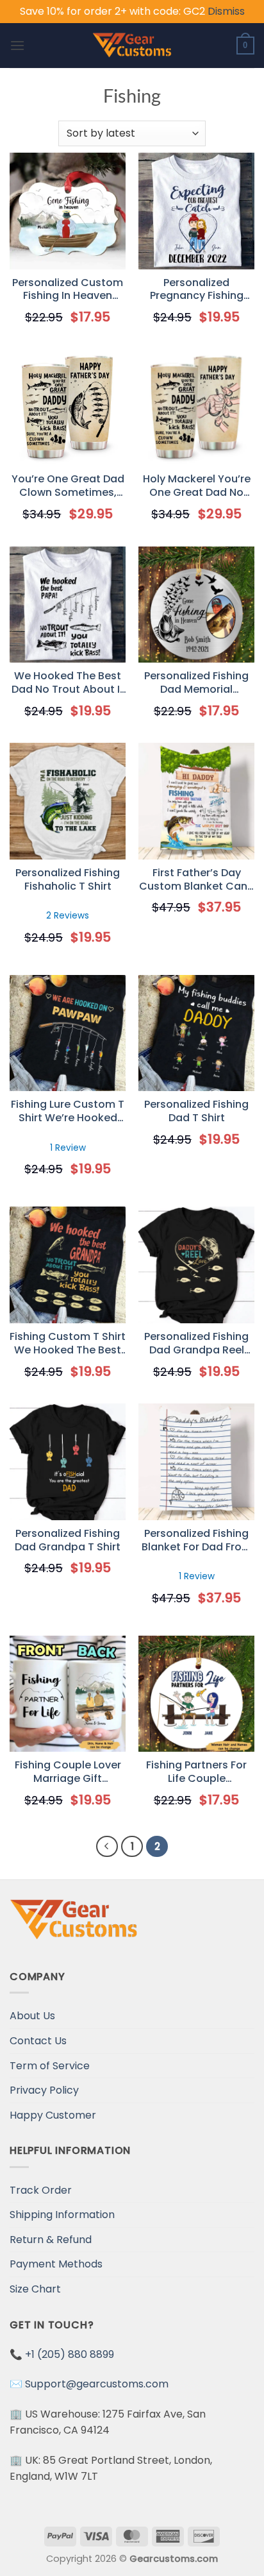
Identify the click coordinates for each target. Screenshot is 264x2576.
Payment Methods (56, 2264)
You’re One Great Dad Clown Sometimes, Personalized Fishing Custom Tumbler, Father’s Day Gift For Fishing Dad (68, 486)
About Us (32, 2016)
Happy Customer (53, 2115)
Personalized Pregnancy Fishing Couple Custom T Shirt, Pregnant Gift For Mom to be (196, 290)
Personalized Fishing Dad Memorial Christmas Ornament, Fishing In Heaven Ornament (197, 683)
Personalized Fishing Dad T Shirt (196, 1112)
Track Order (41, 2190)
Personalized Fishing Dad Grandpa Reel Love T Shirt (196, 1344)
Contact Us (38, 2041)
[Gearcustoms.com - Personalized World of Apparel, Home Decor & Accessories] (132, 46)
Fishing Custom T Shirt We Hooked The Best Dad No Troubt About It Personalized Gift (68, 1344)
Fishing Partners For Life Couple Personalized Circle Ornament (196, 1772)
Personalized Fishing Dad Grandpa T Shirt (68, 1541)
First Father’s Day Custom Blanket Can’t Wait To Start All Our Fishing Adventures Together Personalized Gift (197, 880)
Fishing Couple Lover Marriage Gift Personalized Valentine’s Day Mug (68, 1772)
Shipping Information (62, 2215)
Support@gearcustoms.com (97, 2384)
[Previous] (107, 1847)
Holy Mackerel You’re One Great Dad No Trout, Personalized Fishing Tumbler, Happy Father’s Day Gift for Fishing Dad (197, 486)
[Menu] (17, 45)
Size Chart (35, 2289)
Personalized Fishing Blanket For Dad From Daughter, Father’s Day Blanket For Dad (197, 1541)
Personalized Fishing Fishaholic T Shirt (68, 880)
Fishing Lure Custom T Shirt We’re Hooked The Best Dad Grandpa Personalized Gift (68, 1112)
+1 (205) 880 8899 (70, 2354)
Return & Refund (51, 2240)
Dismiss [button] (226, 11)
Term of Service (50, 2066)
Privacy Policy (44, 2090)
